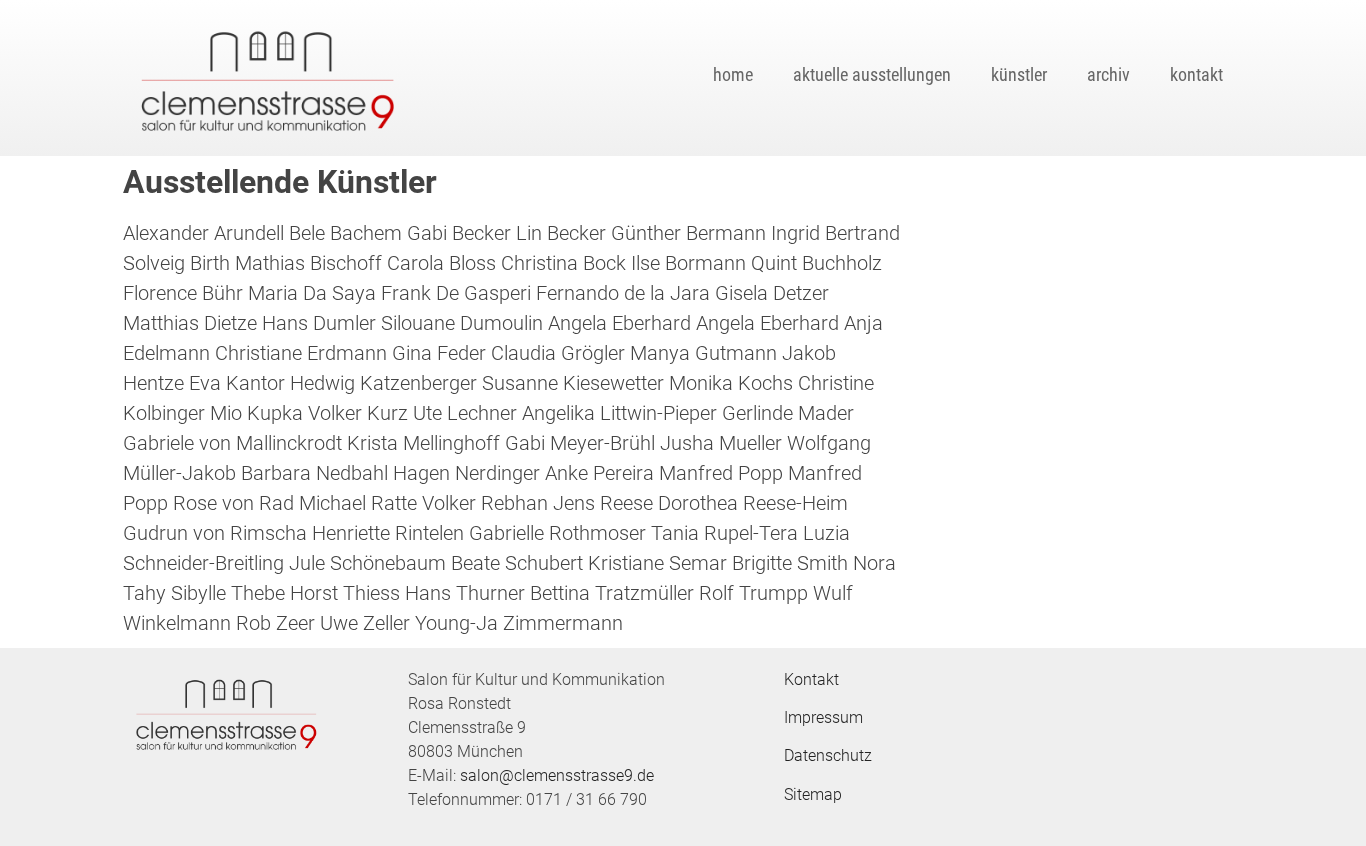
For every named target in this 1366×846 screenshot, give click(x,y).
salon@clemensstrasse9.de (557, 775)
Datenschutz (828, 755)
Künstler (1019, 74)
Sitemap (813, 794)
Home (733, 74)
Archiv (1108, 74)
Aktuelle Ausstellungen (872, 74)
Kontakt (1196, 74)
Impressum (823, 717)
